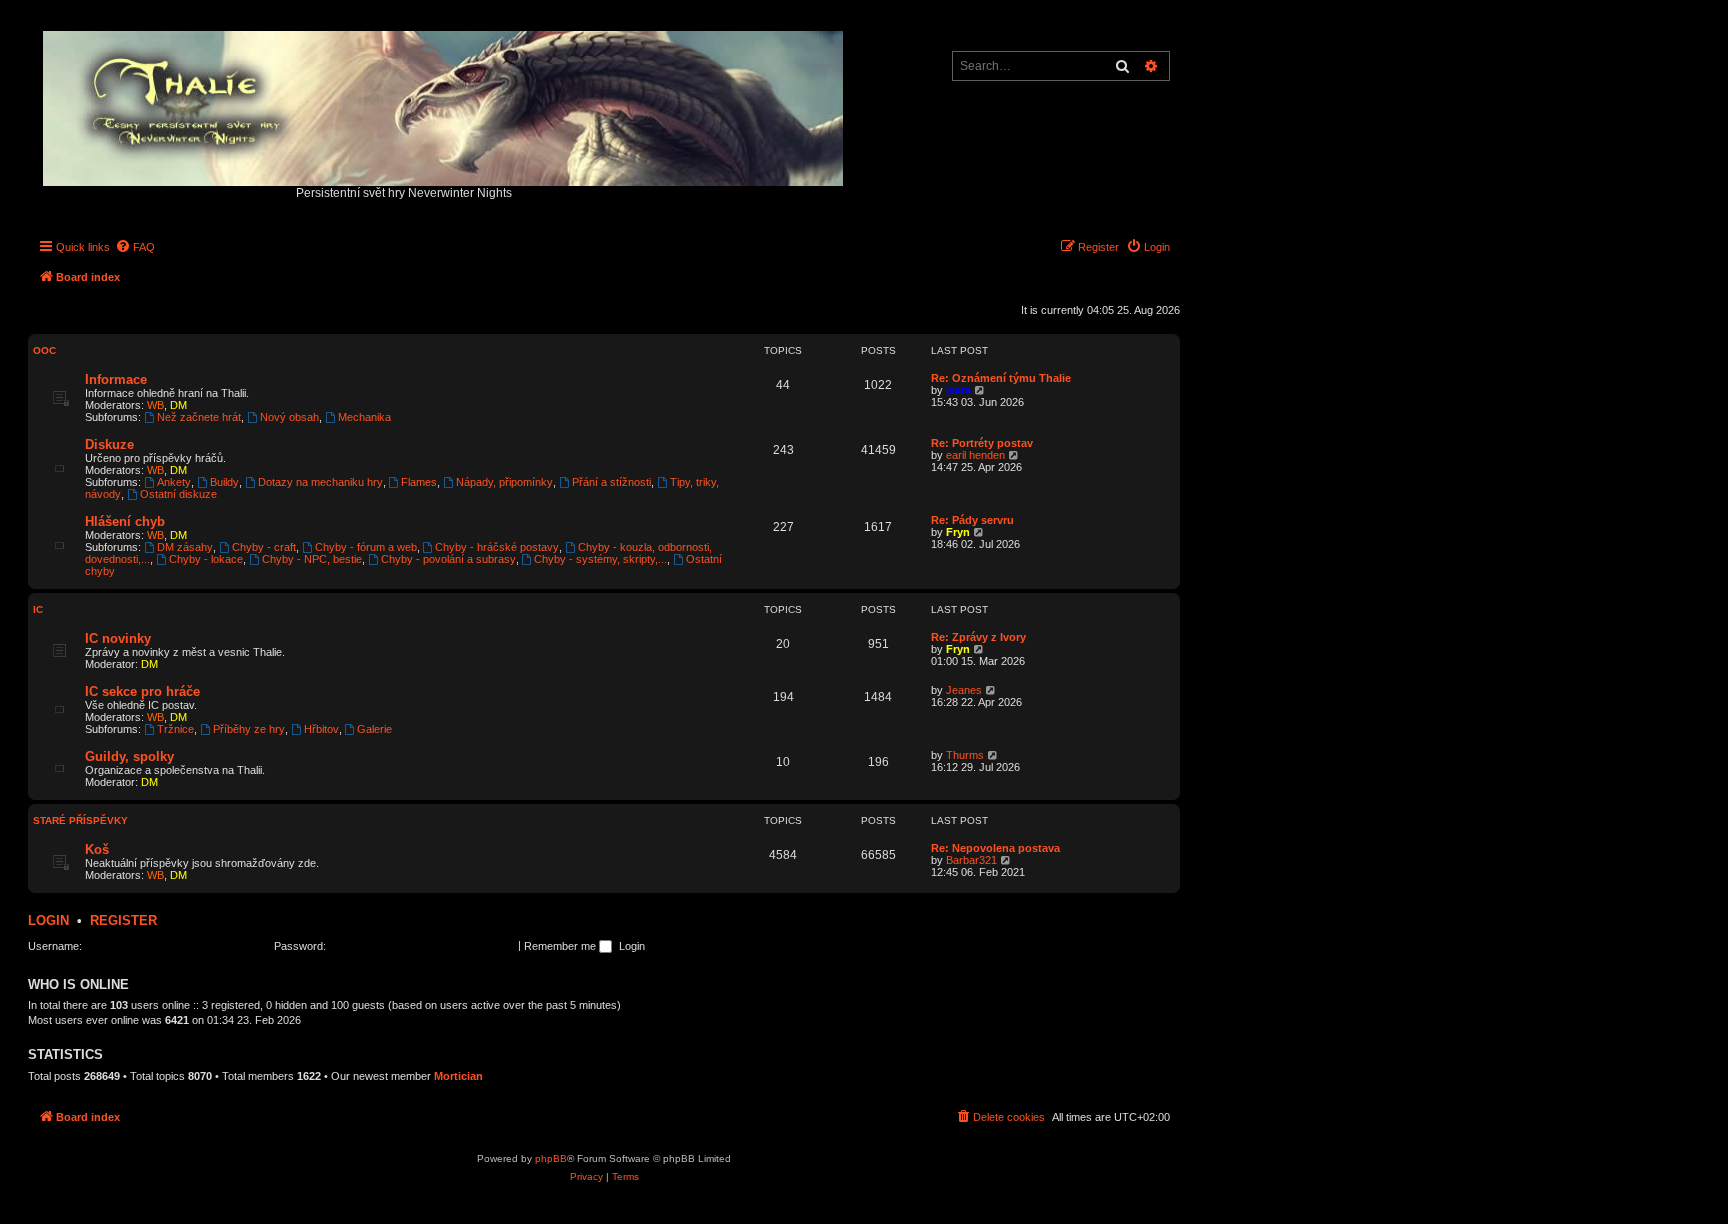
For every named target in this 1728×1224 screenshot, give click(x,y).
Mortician (458, 1076)
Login (48, 920)
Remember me (561, 946)
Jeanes (964, 690)
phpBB (551, 1158)
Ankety (174, 482)
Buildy (224, 482)
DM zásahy (185, 547)
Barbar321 (971, 860)
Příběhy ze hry (249, 729)
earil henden (975, 455)
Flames (419, 482)
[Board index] (444, 103)
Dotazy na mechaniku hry (320, 482)
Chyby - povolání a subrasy (448, 559)
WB (155, 405)
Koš (97, 849)
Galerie (374, 729)
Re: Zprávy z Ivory (978, 637)
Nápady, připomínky (504, 482)
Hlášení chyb (125, 521)
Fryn (958, 532)
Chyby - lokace (206, 559)
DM (178, 405)
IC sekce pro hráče (142, 691)
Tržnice (175, 729)
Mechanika (364, 417)
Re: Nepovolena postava (995, 848)
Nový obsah (289, 417)
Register (123, 920)
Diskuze (109, 444)
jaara (958, 390)
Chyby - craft (264, 547)
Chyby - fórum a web (366, 547)
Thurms (965, 755)
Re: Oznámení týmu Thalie (1001, 378)
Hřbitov (321, 729)
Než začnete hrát (199, 417)
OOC (44, 350)
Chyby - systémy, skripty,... (600, 559)
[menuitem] (135, 247)
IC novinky (118, 638)
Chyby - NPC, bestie (312, 559)
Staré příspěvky (80, 820)
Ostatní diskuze (178, 494)
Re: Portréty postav (982, 443)
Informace (116, 379)
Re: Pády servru (972, 520)
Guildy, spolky (129, 756)
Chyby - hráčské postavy (497, 547)
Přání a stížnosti (611, 482)
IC (38, 609)
